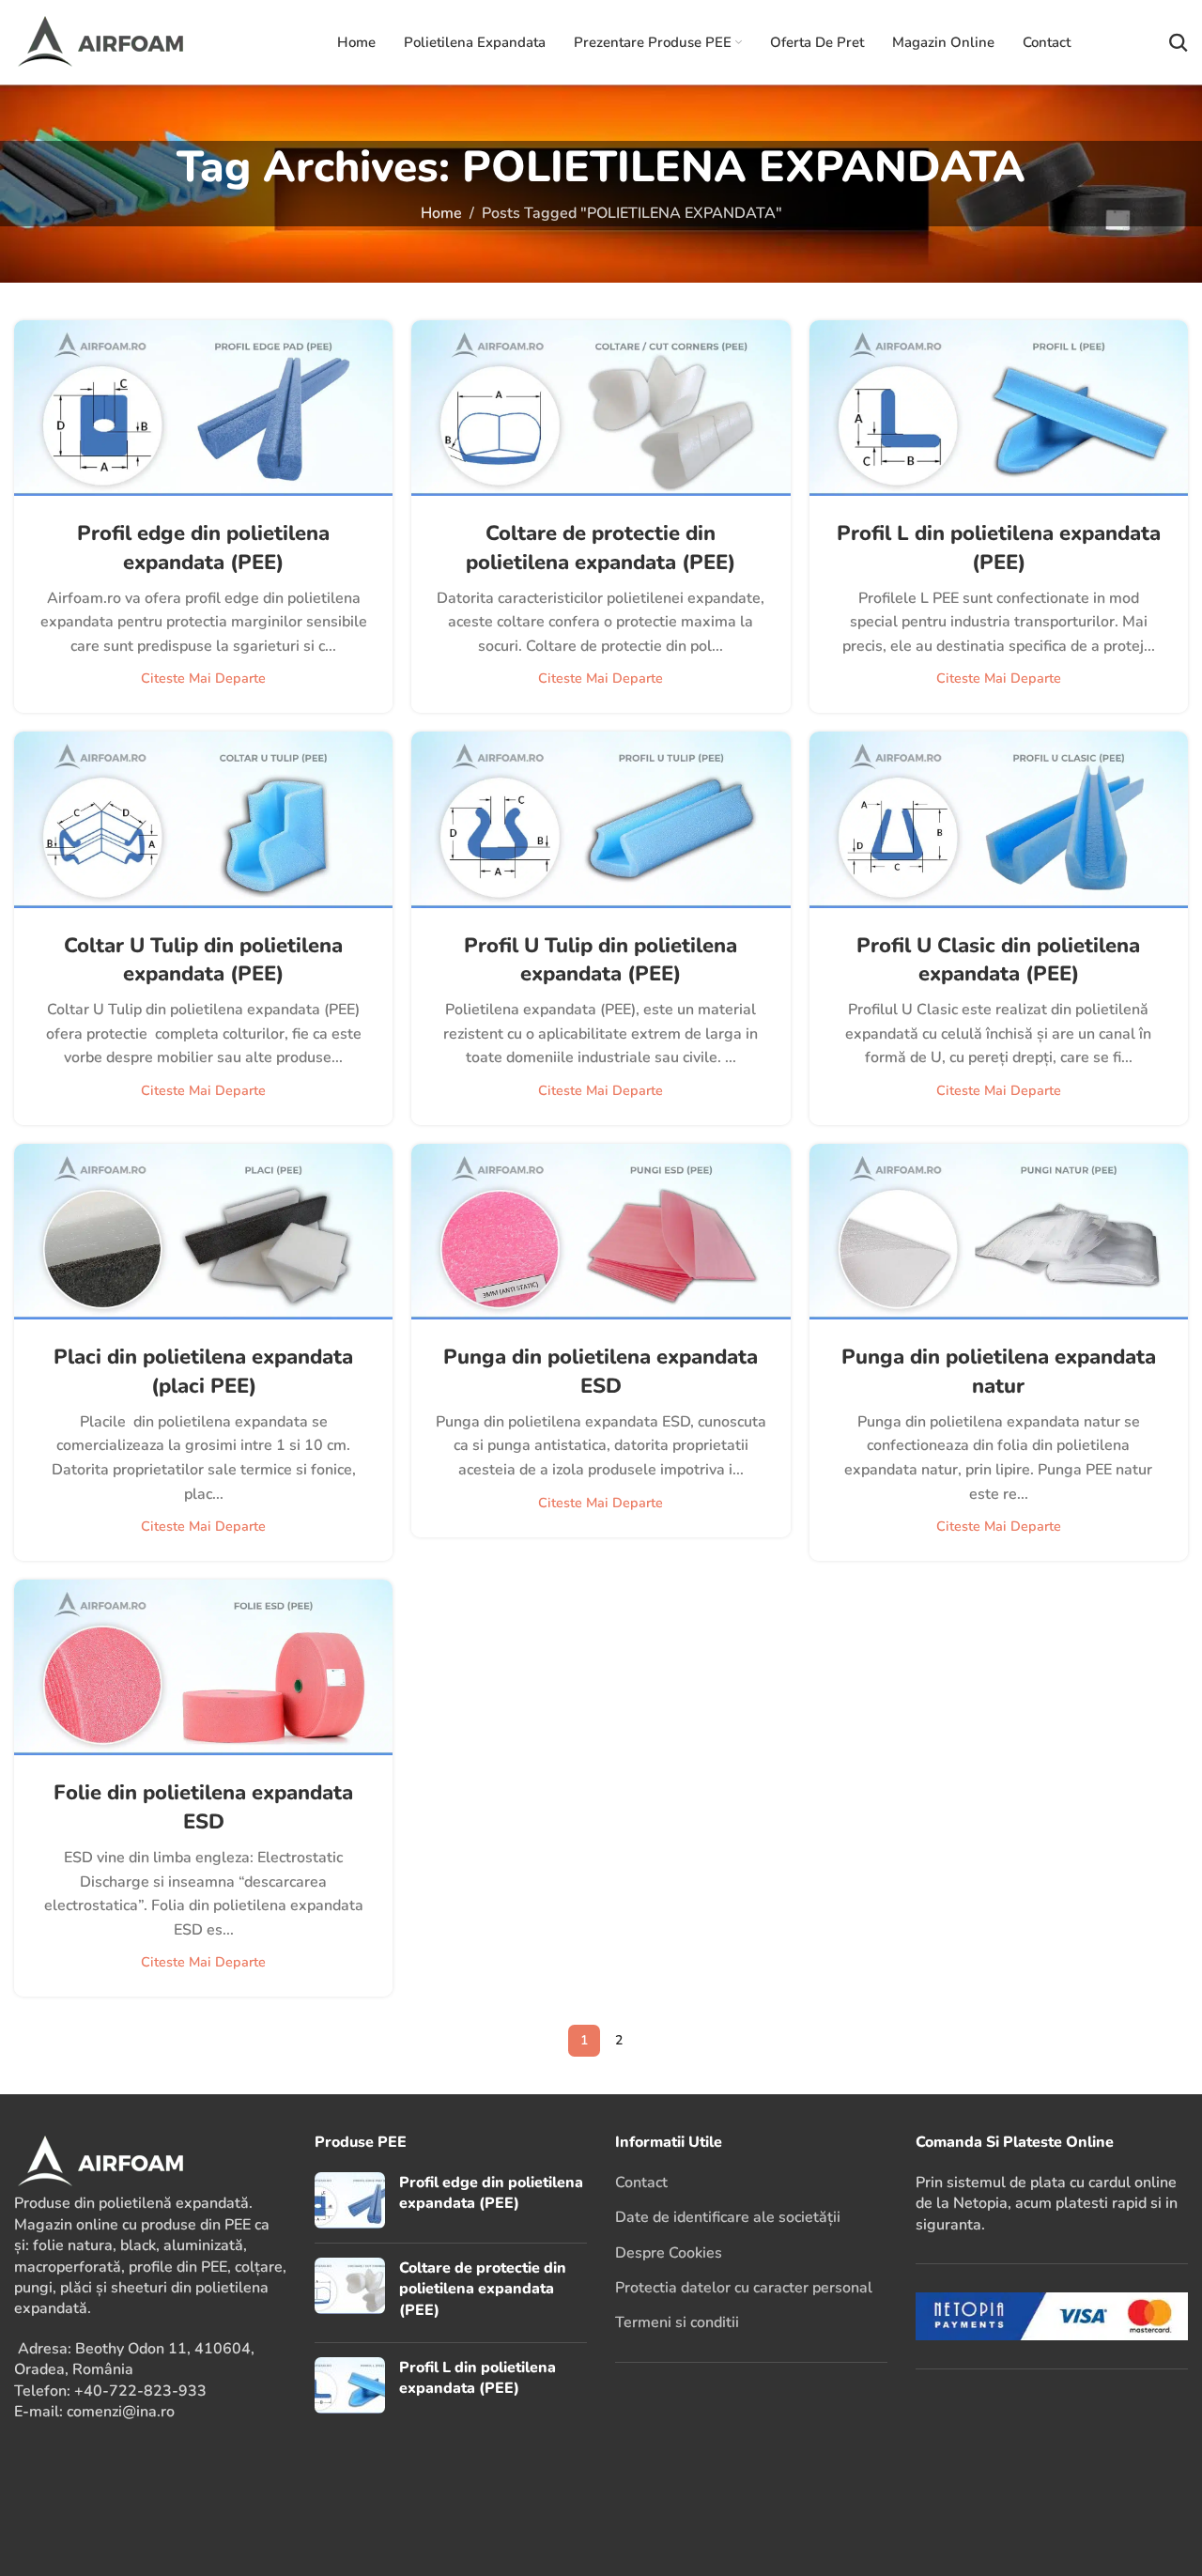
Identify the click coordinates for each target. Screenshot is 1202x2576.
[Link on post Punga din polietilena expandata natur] (999, 1232)
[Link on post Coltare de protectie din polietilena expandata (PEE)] (601, 408)
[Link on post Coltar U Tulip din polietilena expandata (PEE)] (203, 819)
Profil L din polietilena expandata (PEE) (999, 548)
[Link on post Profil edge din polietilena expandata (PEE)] (203, 408)
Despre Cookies (669, 2253)
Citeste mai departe (203, 678)
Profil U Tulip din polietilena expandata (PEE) (601, 960)
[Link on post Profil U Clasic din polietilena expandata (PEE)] (999, 819)
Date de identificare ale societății (728, 2217)
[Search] (1179, 42)
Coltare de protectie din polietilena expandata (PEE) (601, 548)
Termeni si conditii (677, 2322)
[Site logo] (126, 41)
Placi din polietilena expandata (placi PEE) (203, 1372)
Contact (641, 2183)
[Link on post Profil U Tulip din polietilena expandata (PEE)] (601, 819)
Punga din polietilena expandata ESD (601, 1372)
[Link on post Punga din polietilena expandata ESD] (601, 1232)
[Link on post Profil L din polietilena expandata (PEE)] (999, 408)
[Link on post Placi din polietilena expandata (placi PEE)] (203, 1232)
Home (441, 213)
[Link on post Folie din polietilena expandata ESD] (203, 1667)
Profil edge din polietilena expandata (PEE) (203, 548)
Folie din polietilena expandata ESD (203, 1807)
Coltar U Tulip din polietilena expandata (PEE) (203, 960)
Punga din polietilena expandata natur (999, 1372)
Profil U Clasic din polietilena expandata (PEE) (998, 960)
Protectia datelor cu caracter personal (744, 2288)
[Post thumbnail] (350, 2200)
